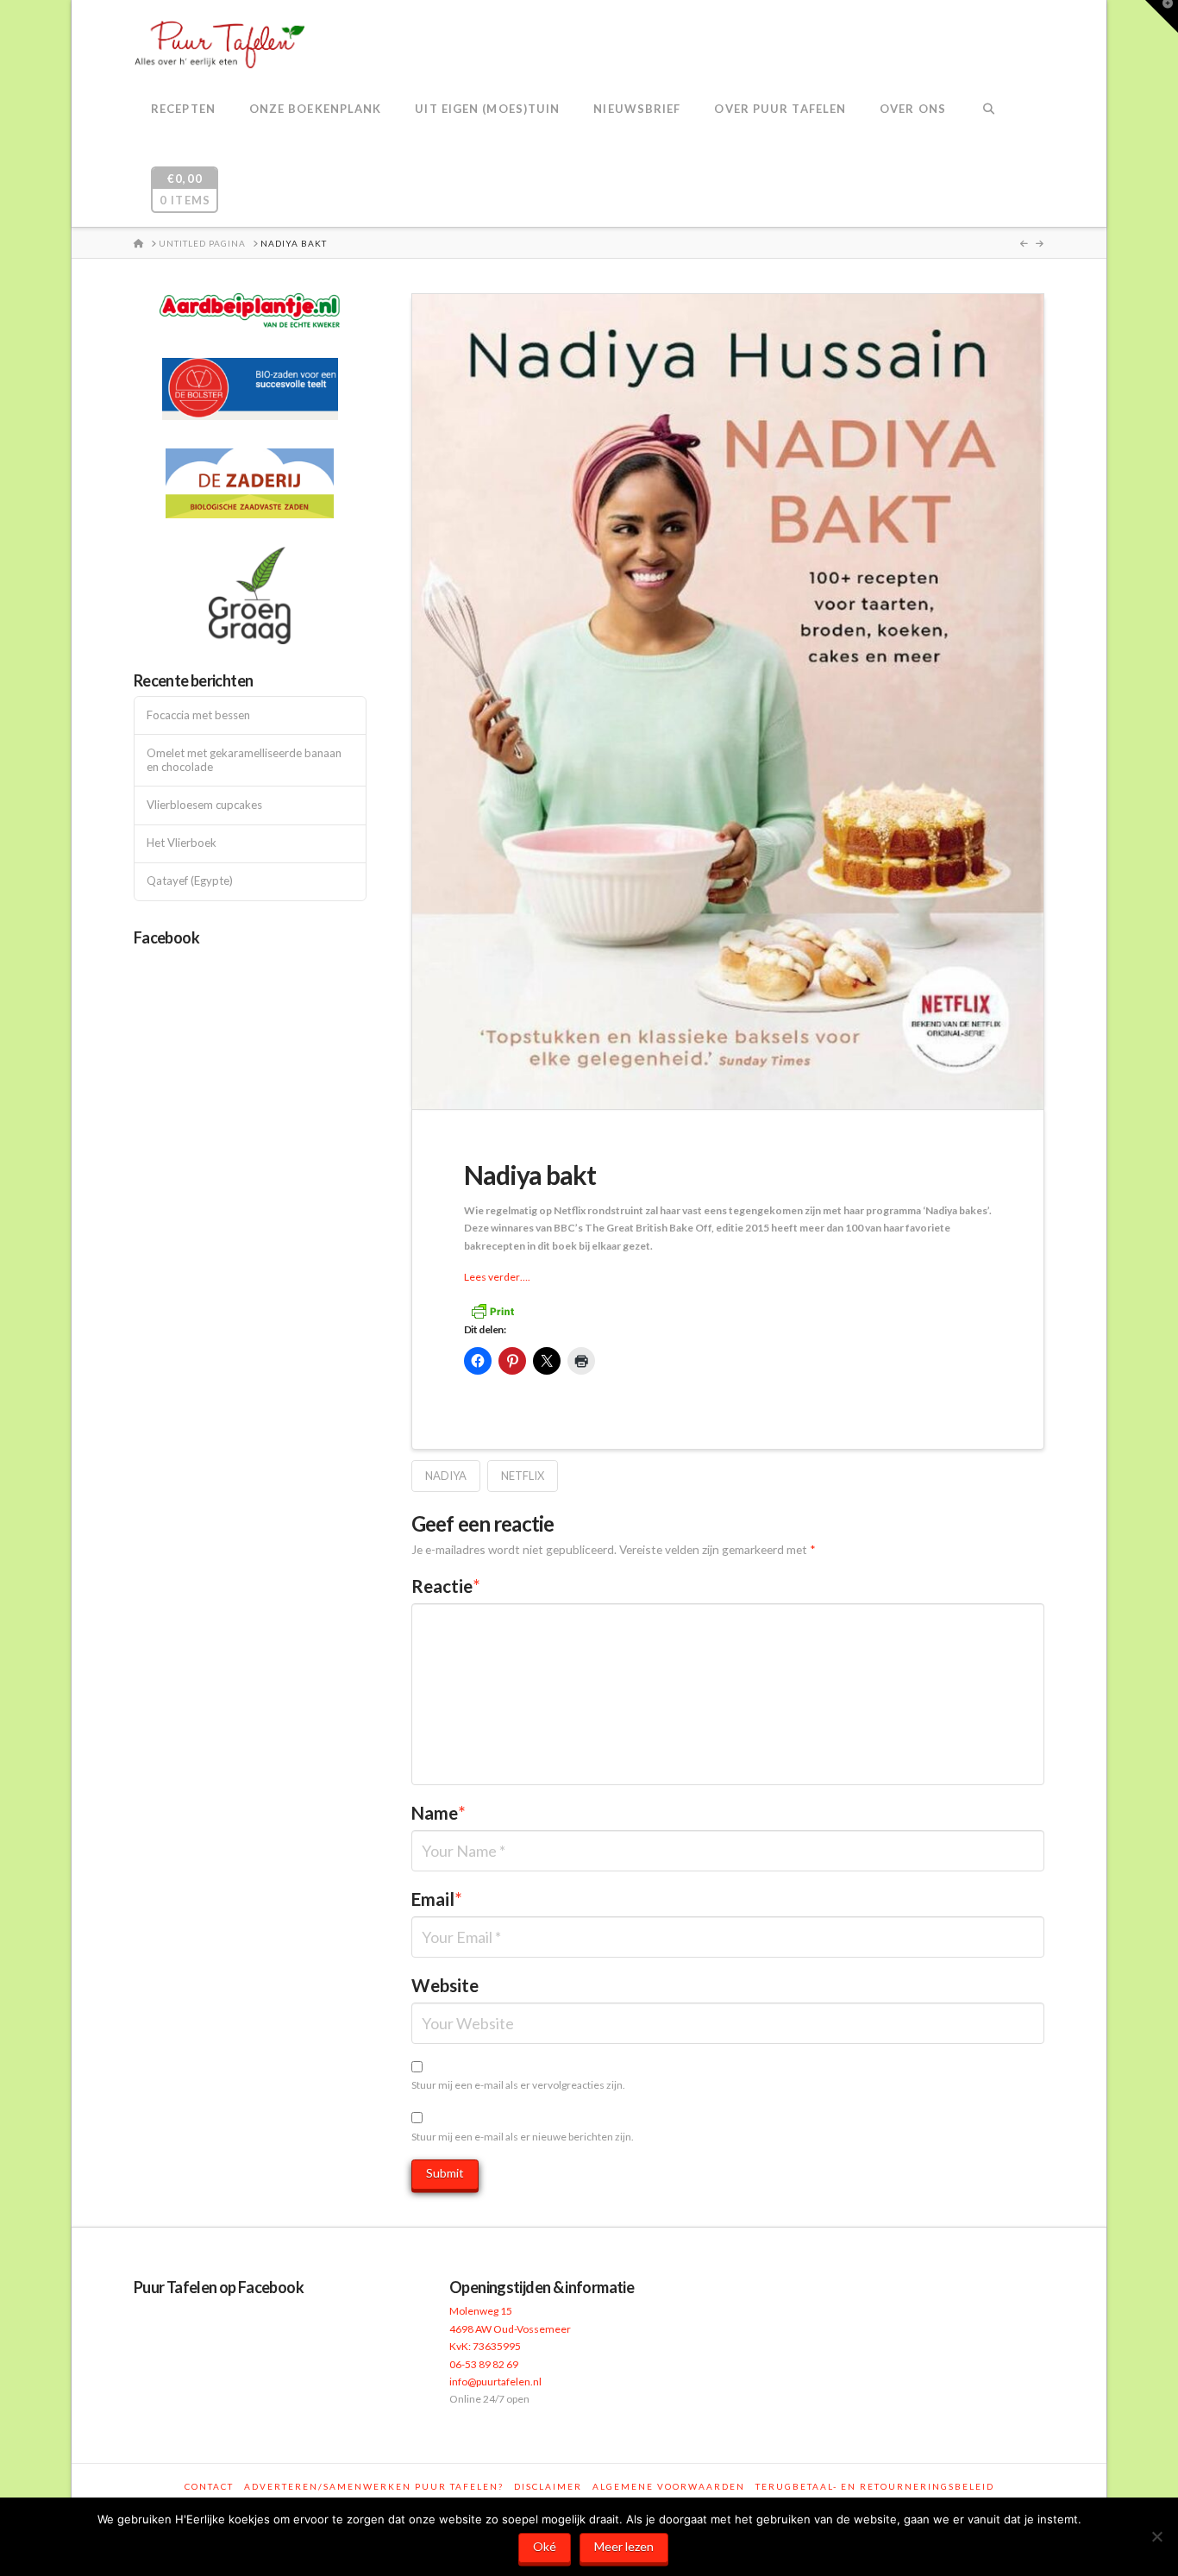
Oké (545, 2546)
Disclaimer (548, 2486)
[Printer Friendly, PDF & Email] (492, 1310)
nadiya (446, 1476)
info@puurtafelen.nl (495, 2382)
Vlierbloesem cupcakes (204, 805)
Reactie (446, 1586)
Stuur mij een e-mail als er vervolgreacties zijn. (518, 2085)
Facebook (166, 937)
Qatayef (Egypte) (190, 881)
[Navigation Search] (989, 110)
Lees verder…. (497, 1277)
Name (439, 1813)
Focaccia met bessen (198, 715)
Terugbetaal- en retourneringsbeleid (875, 2486)
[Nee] (1156, 2536)
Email (437, 1899)
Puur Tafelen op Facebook (219, 2287)
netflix (523, 1476)
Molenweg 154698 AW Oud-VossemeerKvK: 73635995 (510, 2328)
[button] (1162, 16)
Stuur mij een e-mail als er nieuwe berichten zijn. (523, 2137)
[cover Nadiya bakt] (728, 701)
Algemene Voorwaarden (669, 2486)
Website (445, 1985)
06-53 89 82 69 (484, 2364)
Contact (209, 2486)
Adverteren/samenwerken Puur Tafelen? (374, 2486)
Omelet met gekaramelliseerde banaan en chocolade (244, 760)
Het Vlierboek (182, 843)
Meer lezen (624, 2546)
